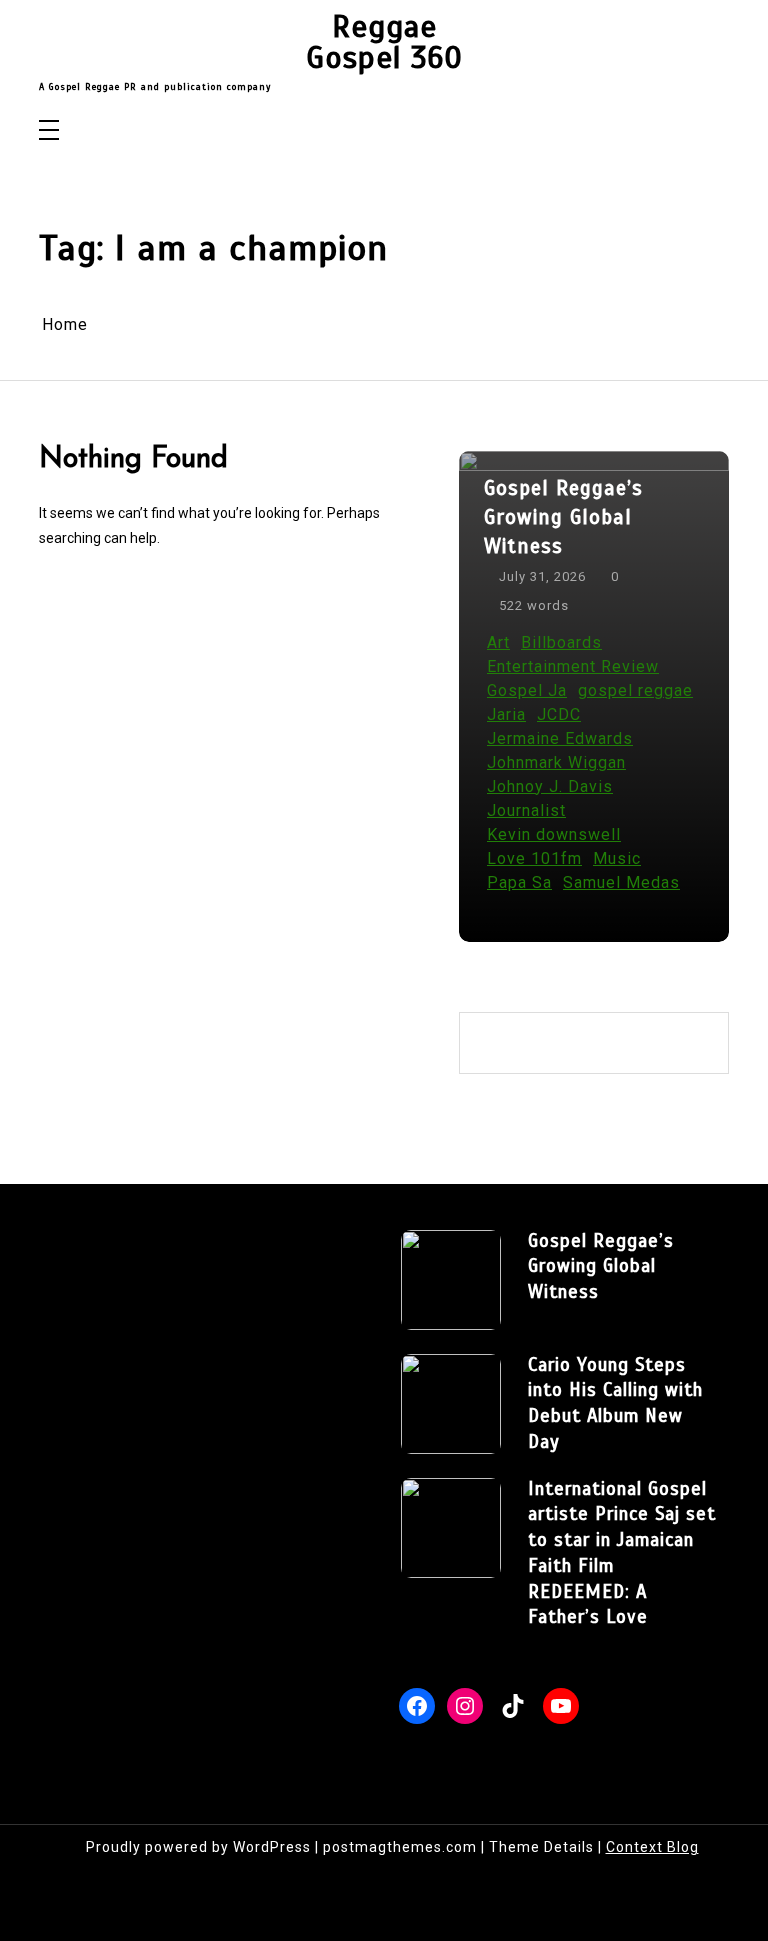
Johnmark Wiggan (556, 762)
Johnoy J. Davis (550, 786)
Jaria (506, 714)
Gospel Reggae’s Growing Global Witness (563, 517)
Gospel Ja (527, 690)
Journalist (526, 810)
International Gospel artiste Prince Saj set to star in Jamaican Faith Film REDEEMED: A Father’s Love (622, 1553)
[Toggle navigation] (49, 131)
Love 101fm (534, 858)
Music (617, 858)
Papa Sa (519, 882)
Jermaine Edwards (560, 738)
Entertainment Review (573, 666)
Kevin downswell (554, 834)
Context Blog (652, 1847)
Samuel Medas (621, 882)
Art (498, 642)
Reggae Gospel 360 (384, 42)
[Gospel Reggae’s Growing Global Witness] (451, 1280)
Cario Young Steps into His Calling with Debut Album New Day (615, 1403)
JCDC (559, 714)
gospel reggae (635, 690)
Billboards (561, 642)
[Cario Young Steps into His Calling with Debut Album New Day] (451, 1404)
